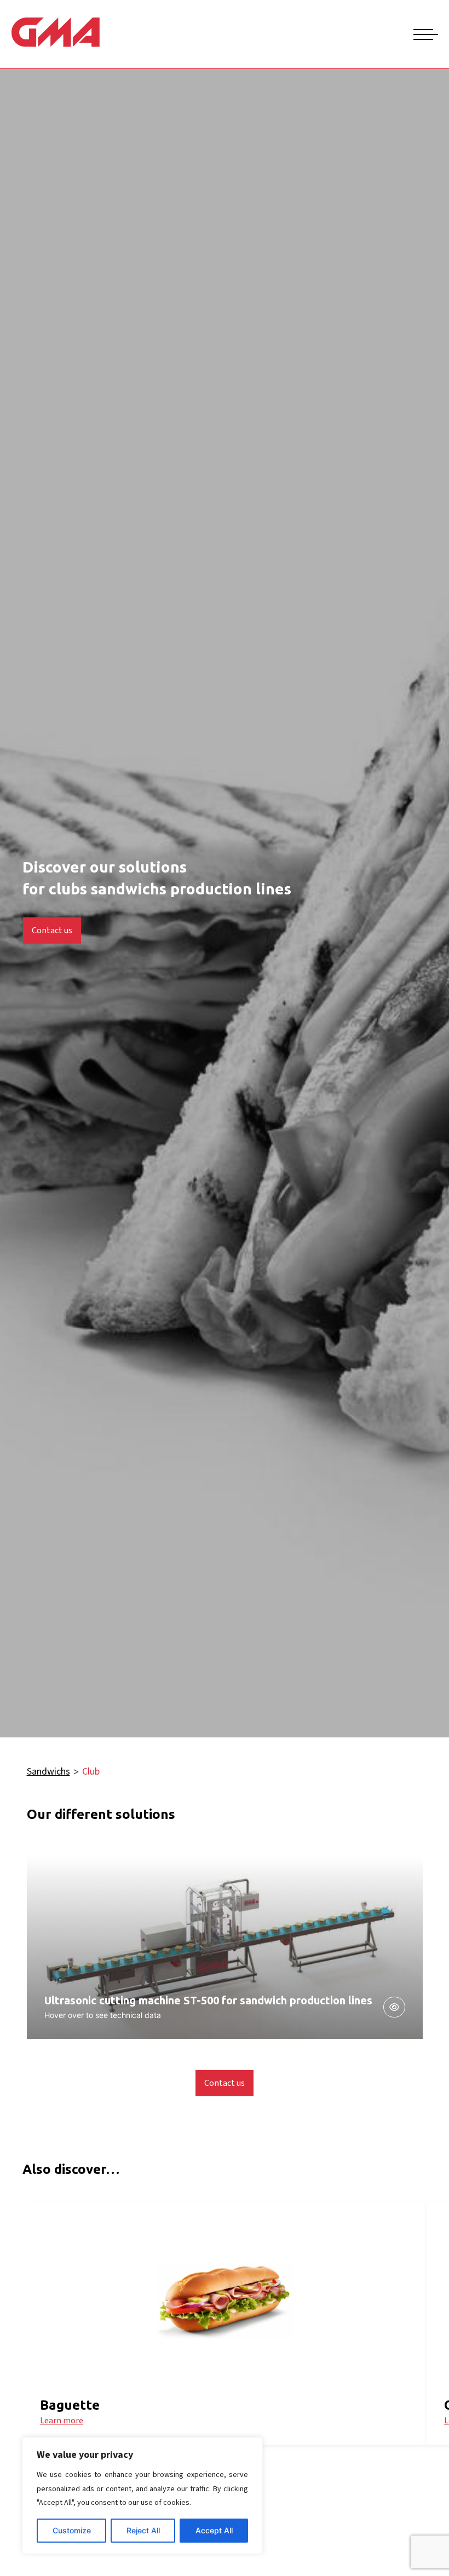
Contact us (52, 931)
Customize (72, 2530)
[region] (142, 2496)
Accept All (214, 2530)
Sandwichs (48, 1772)
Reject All (143, 2530)
